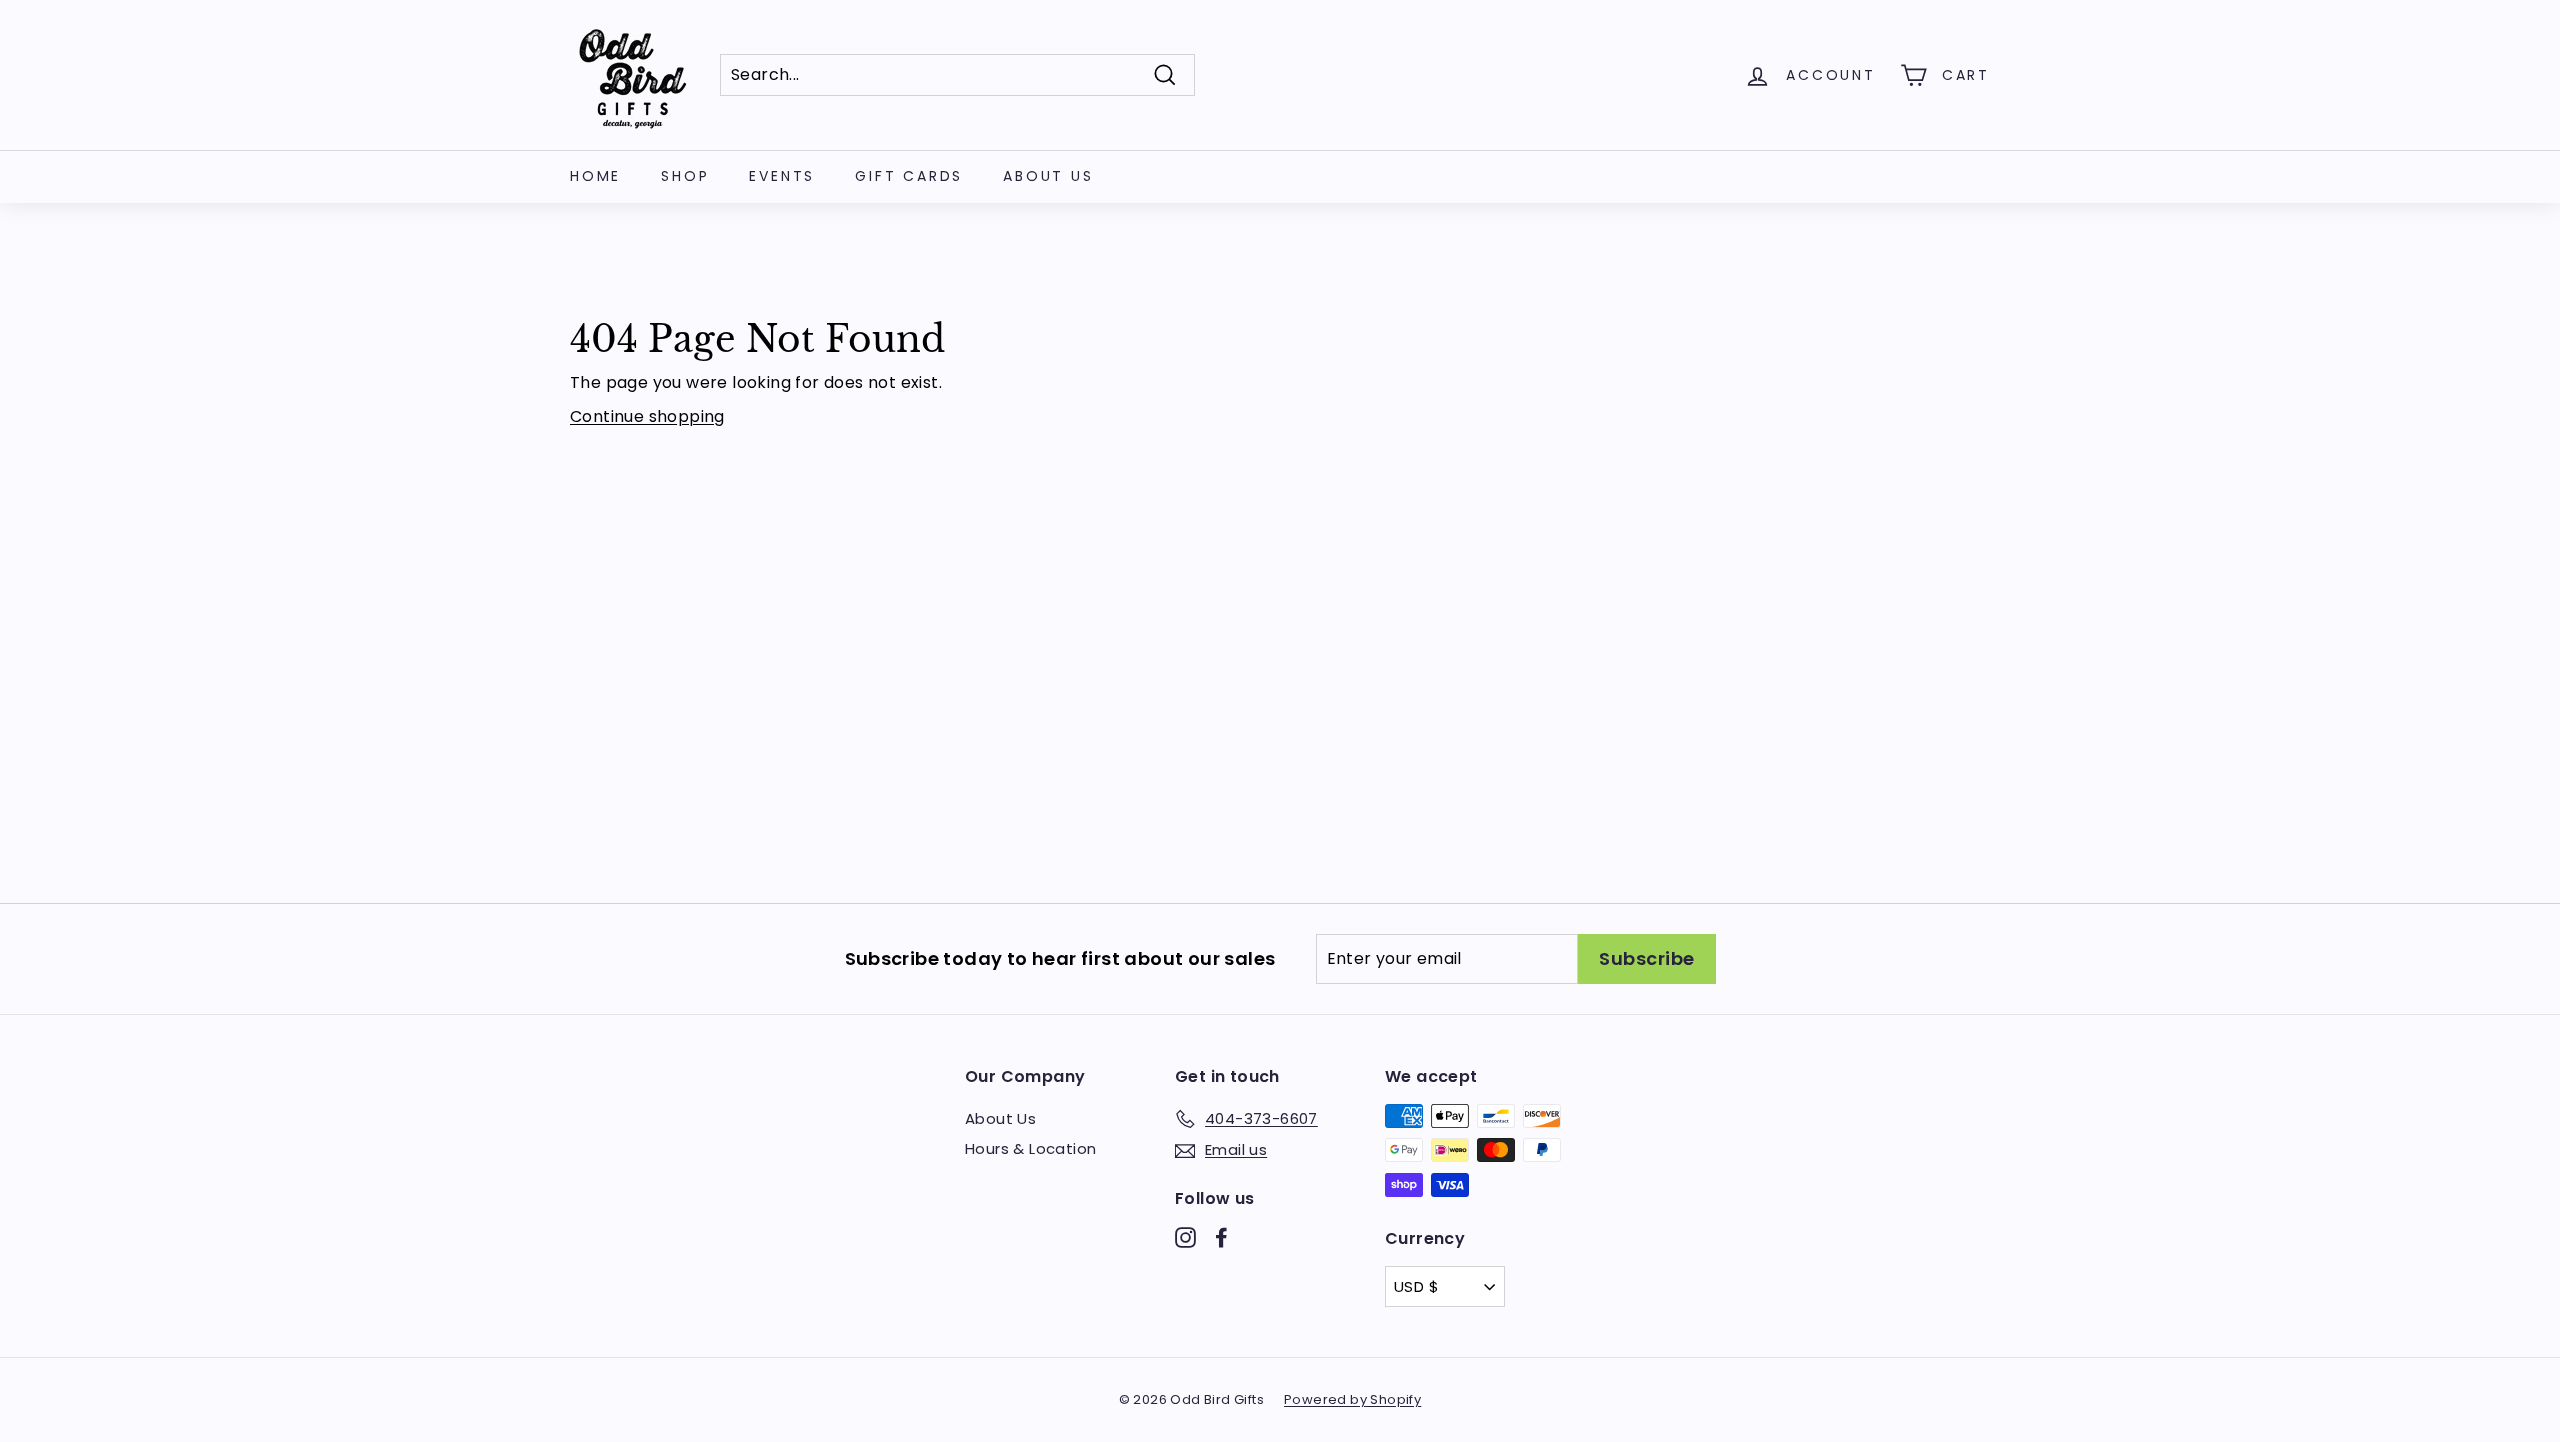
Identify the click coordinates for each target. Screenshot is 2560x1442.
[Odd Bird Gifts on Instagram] (1185, 1237)
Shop (685, 176)
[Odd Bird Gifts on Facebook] (1221, 1237)
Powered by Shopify (1352, 1399)
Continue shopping (647, 416)
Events (782, 176)
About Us (1048, 176)
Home (595, 176)
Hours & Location (1030, 1148)
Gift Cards (909, 176)
